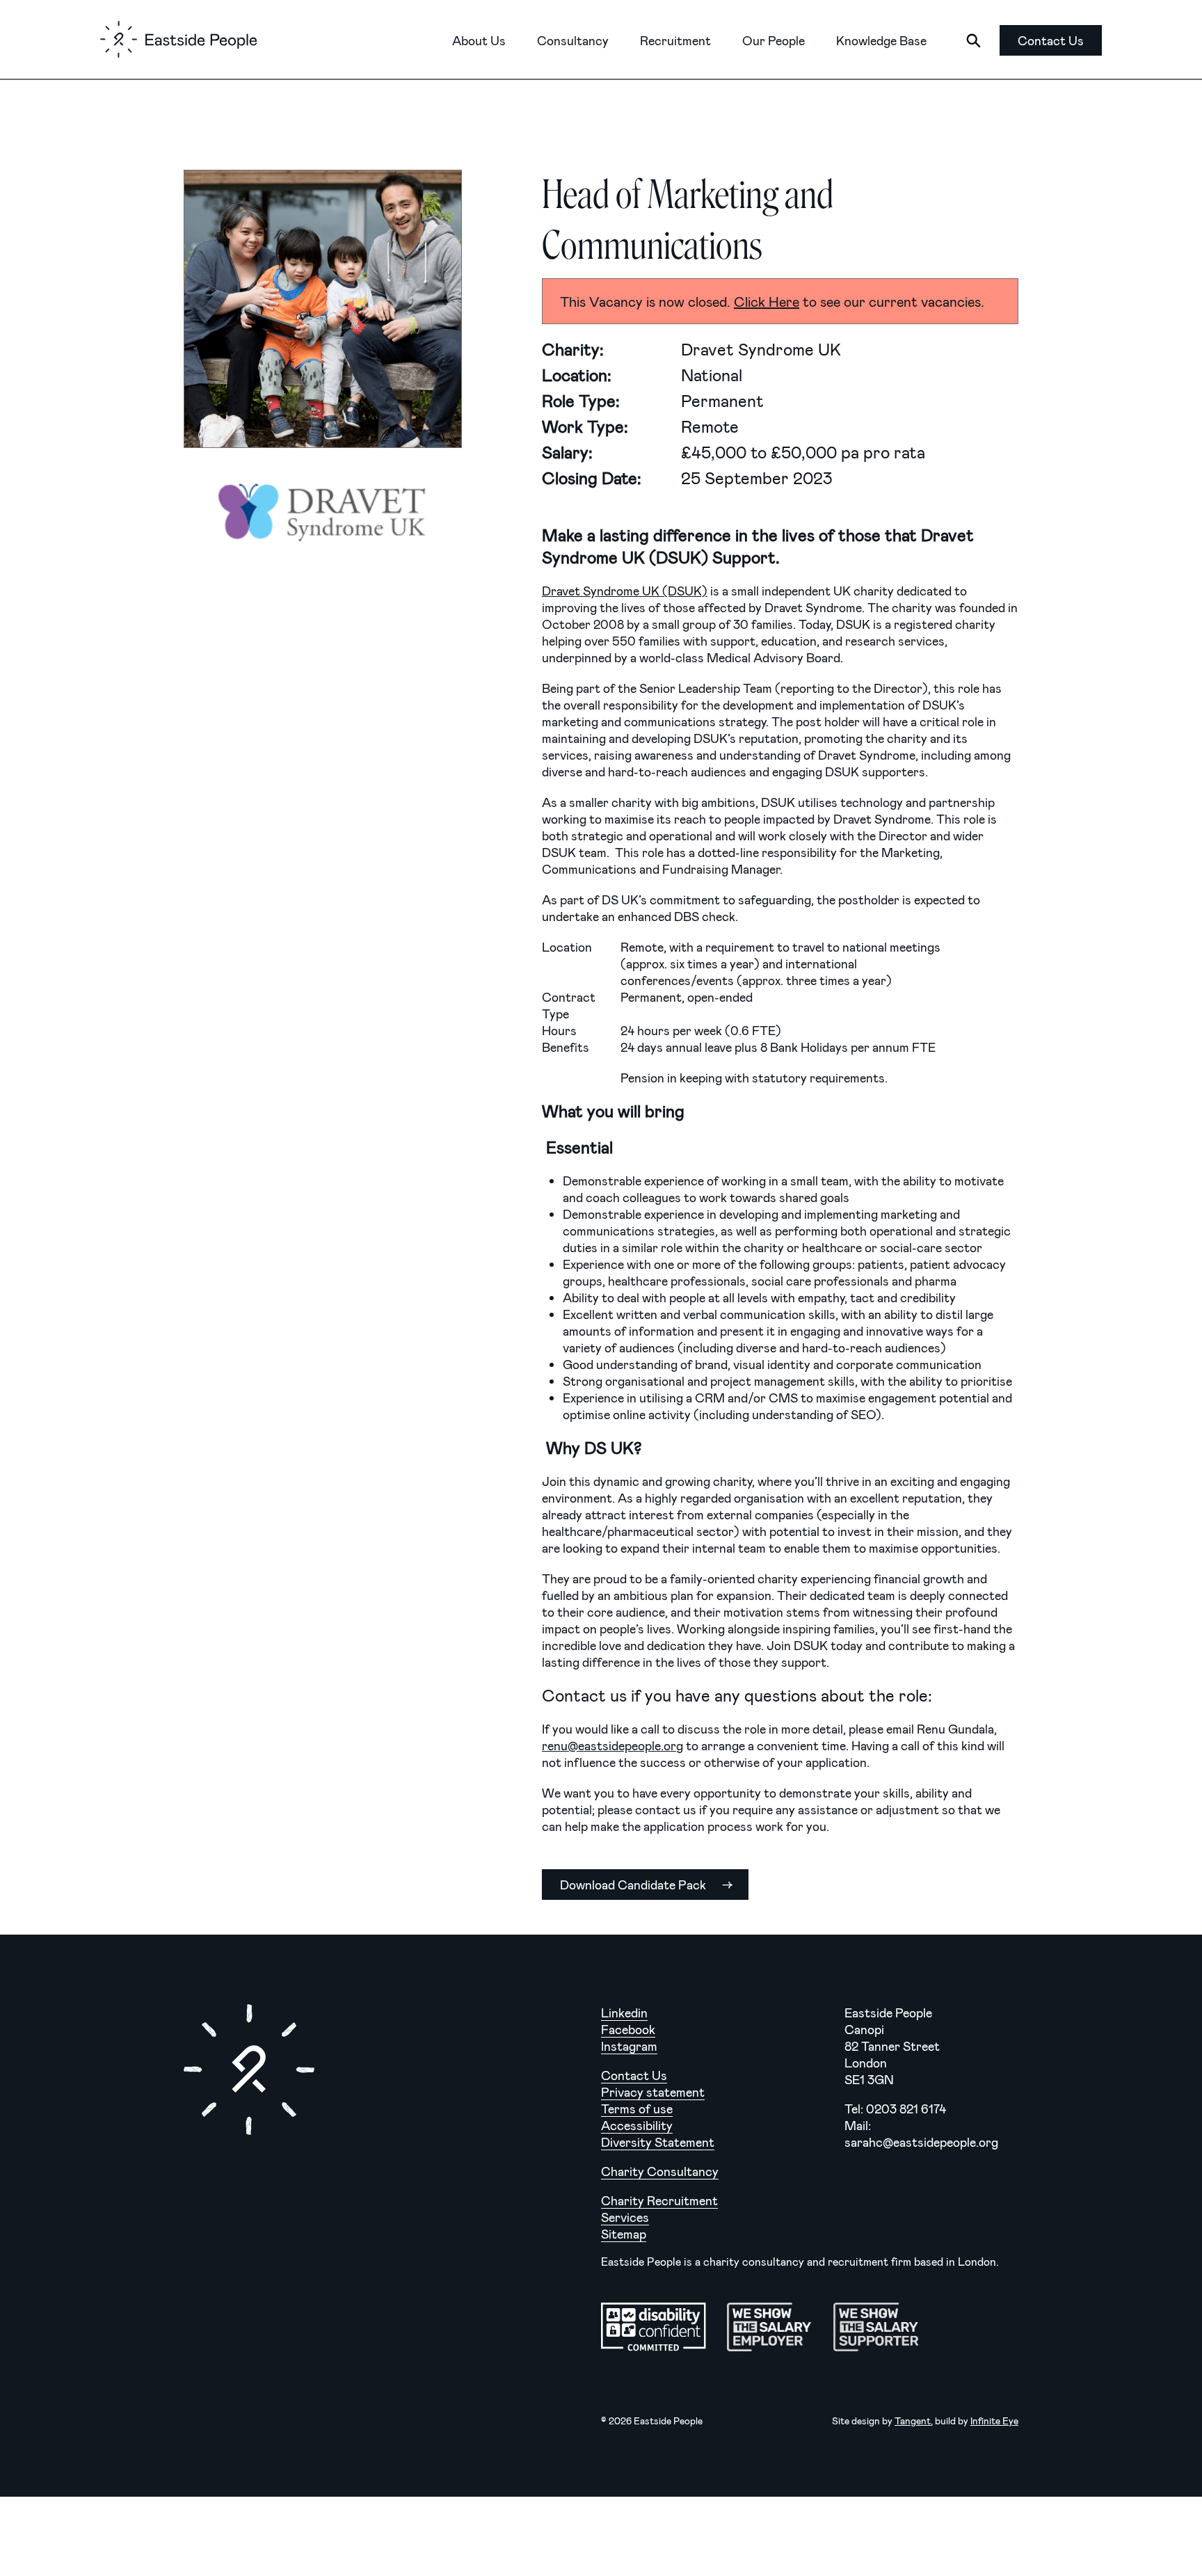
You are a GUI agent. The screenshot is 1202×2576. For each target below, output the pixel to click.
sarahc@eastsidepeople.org (921, 2142)
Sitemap (624, 2234)
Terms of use (637, 2109)
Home (178, 39)
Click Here (767, 301)
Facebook (628, 2029)
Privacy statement (653, 2092)
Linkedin (624, 2013)
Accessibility (637, 2125)
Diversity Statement (658, 2142)
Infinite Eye (994, 2421)
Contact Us (634, 2075)
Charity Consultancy (660, 2171)
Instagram (629, 2046)
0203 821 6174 (906, 2109)
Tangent (913, 2421)
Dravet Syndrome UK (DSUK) (625, 591)
